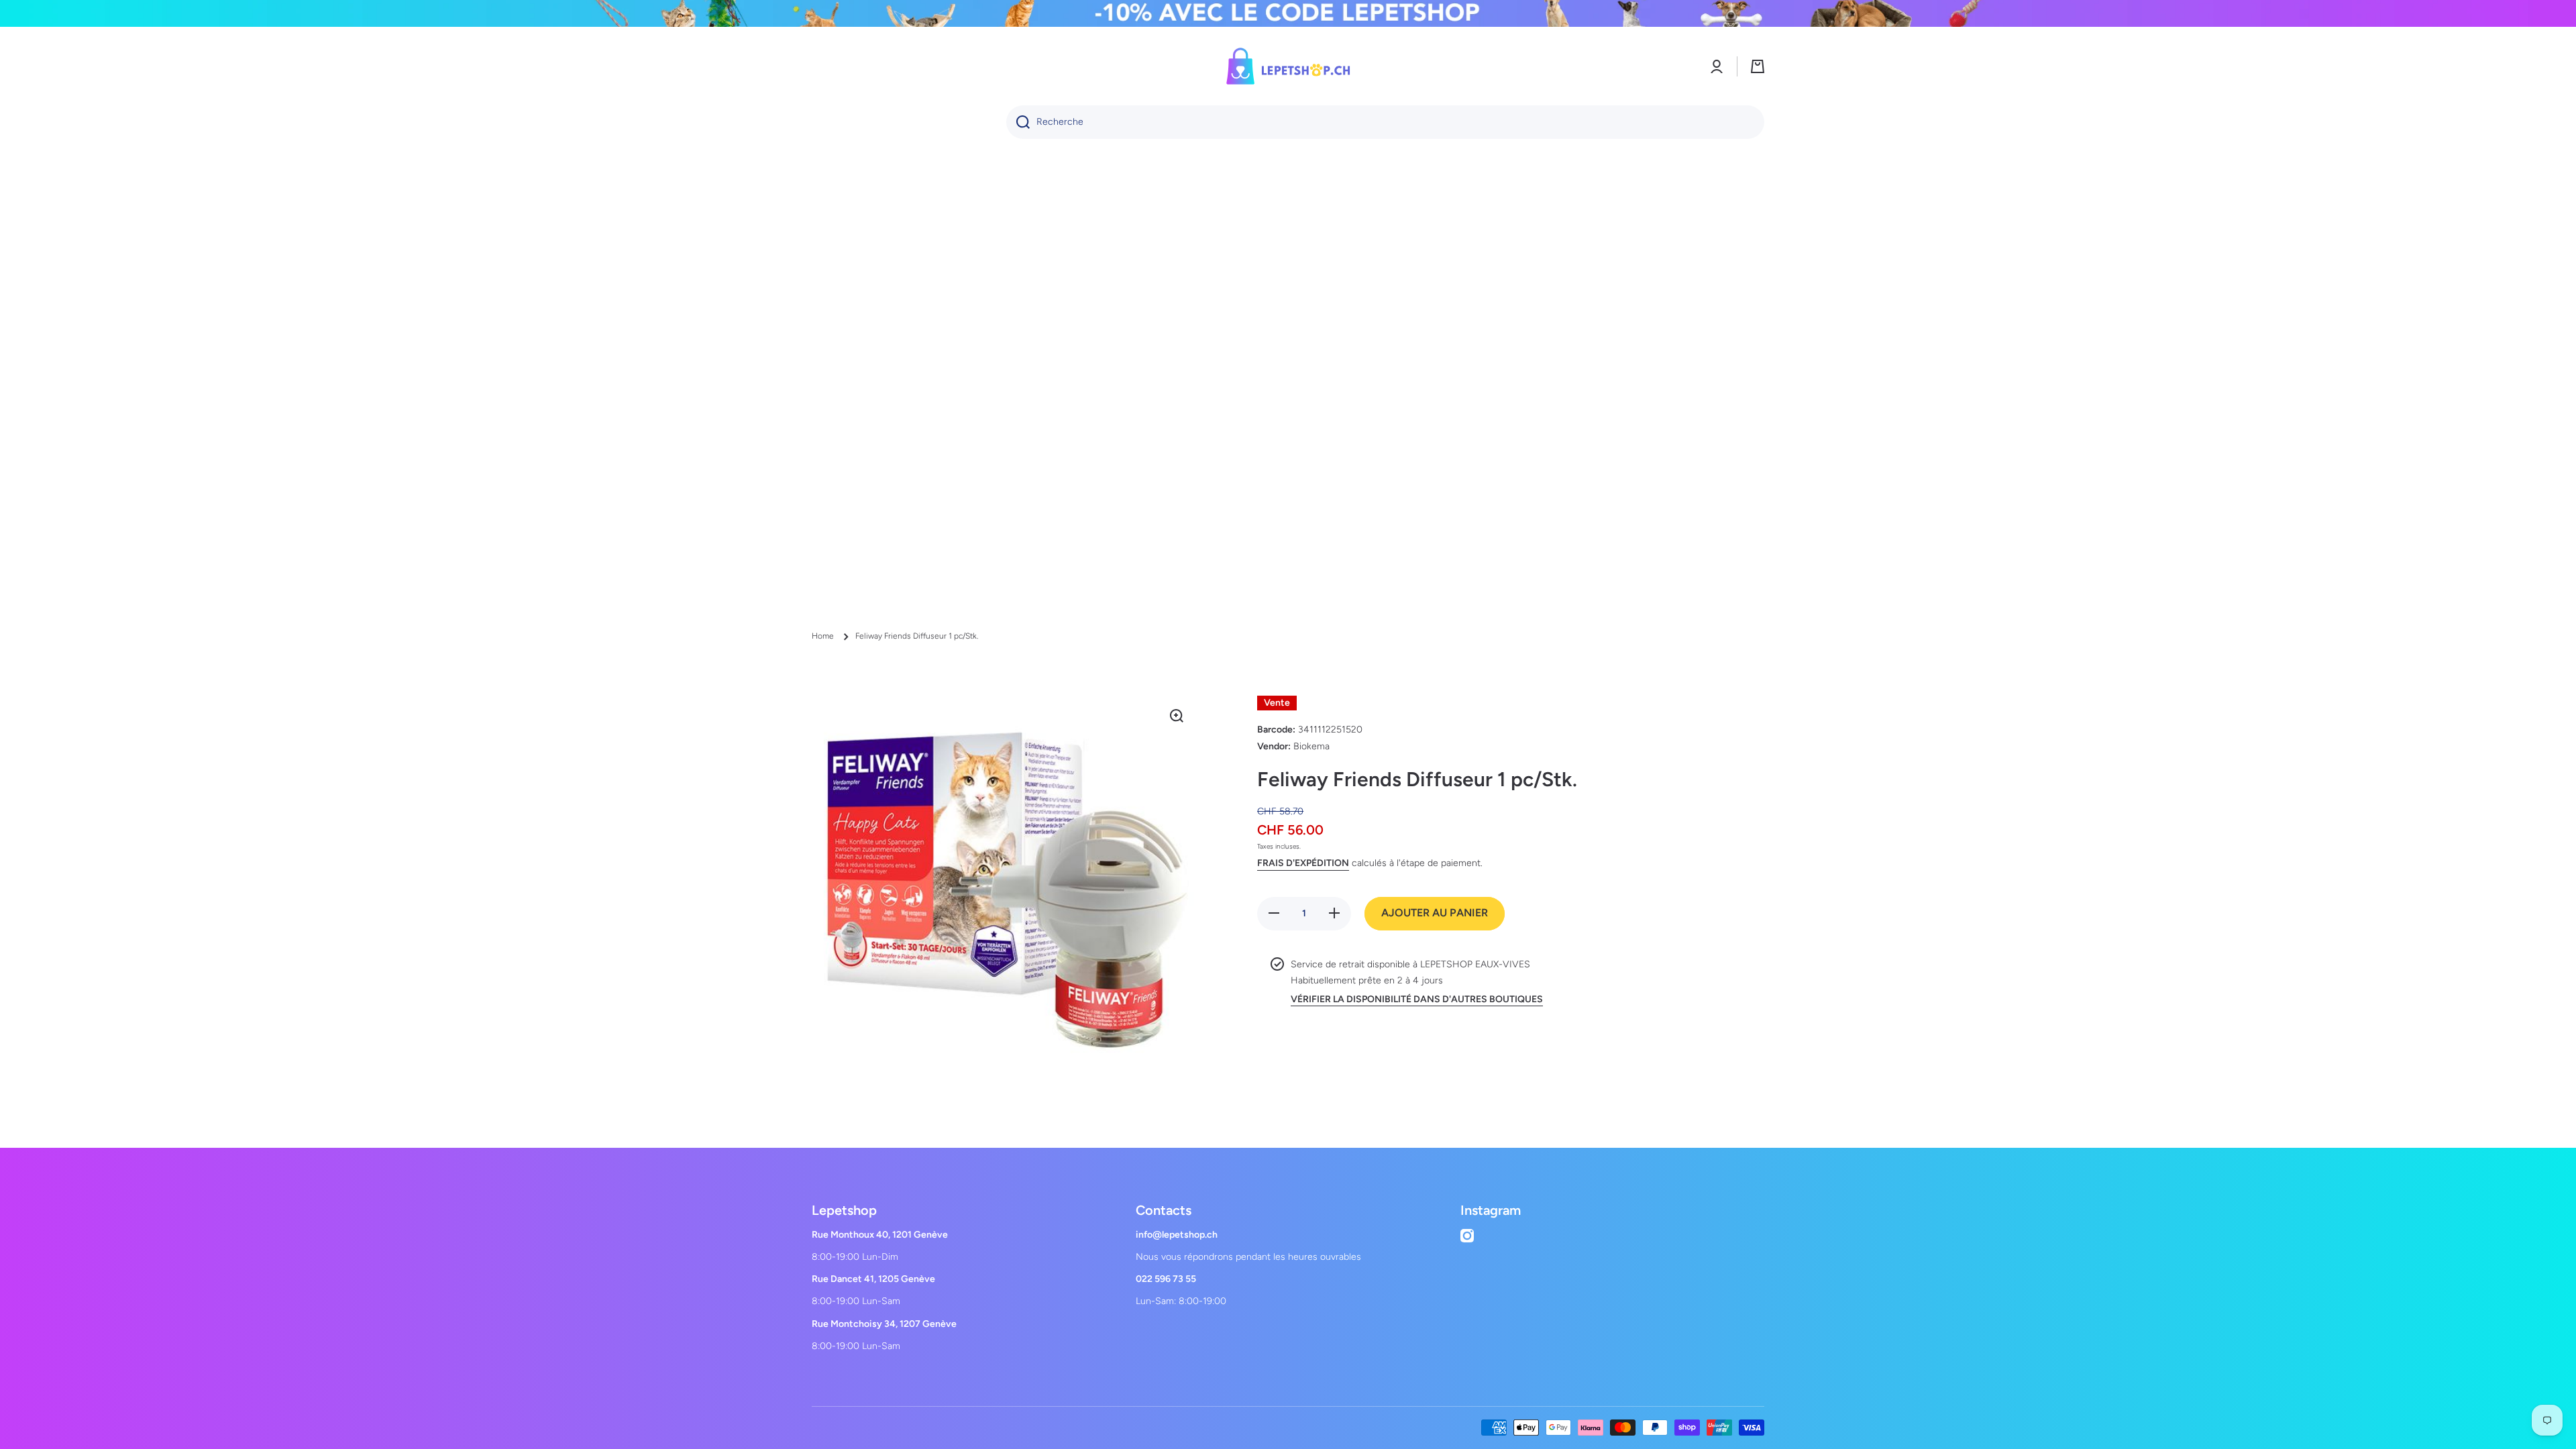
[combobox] (1385, 122)
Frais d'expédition (1303, 863)
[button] (1758, 66)
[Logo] (1288, 66)
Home (823, 636)
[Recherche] (1018, 122)
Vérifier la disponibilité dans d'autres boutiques (1417, 999)
